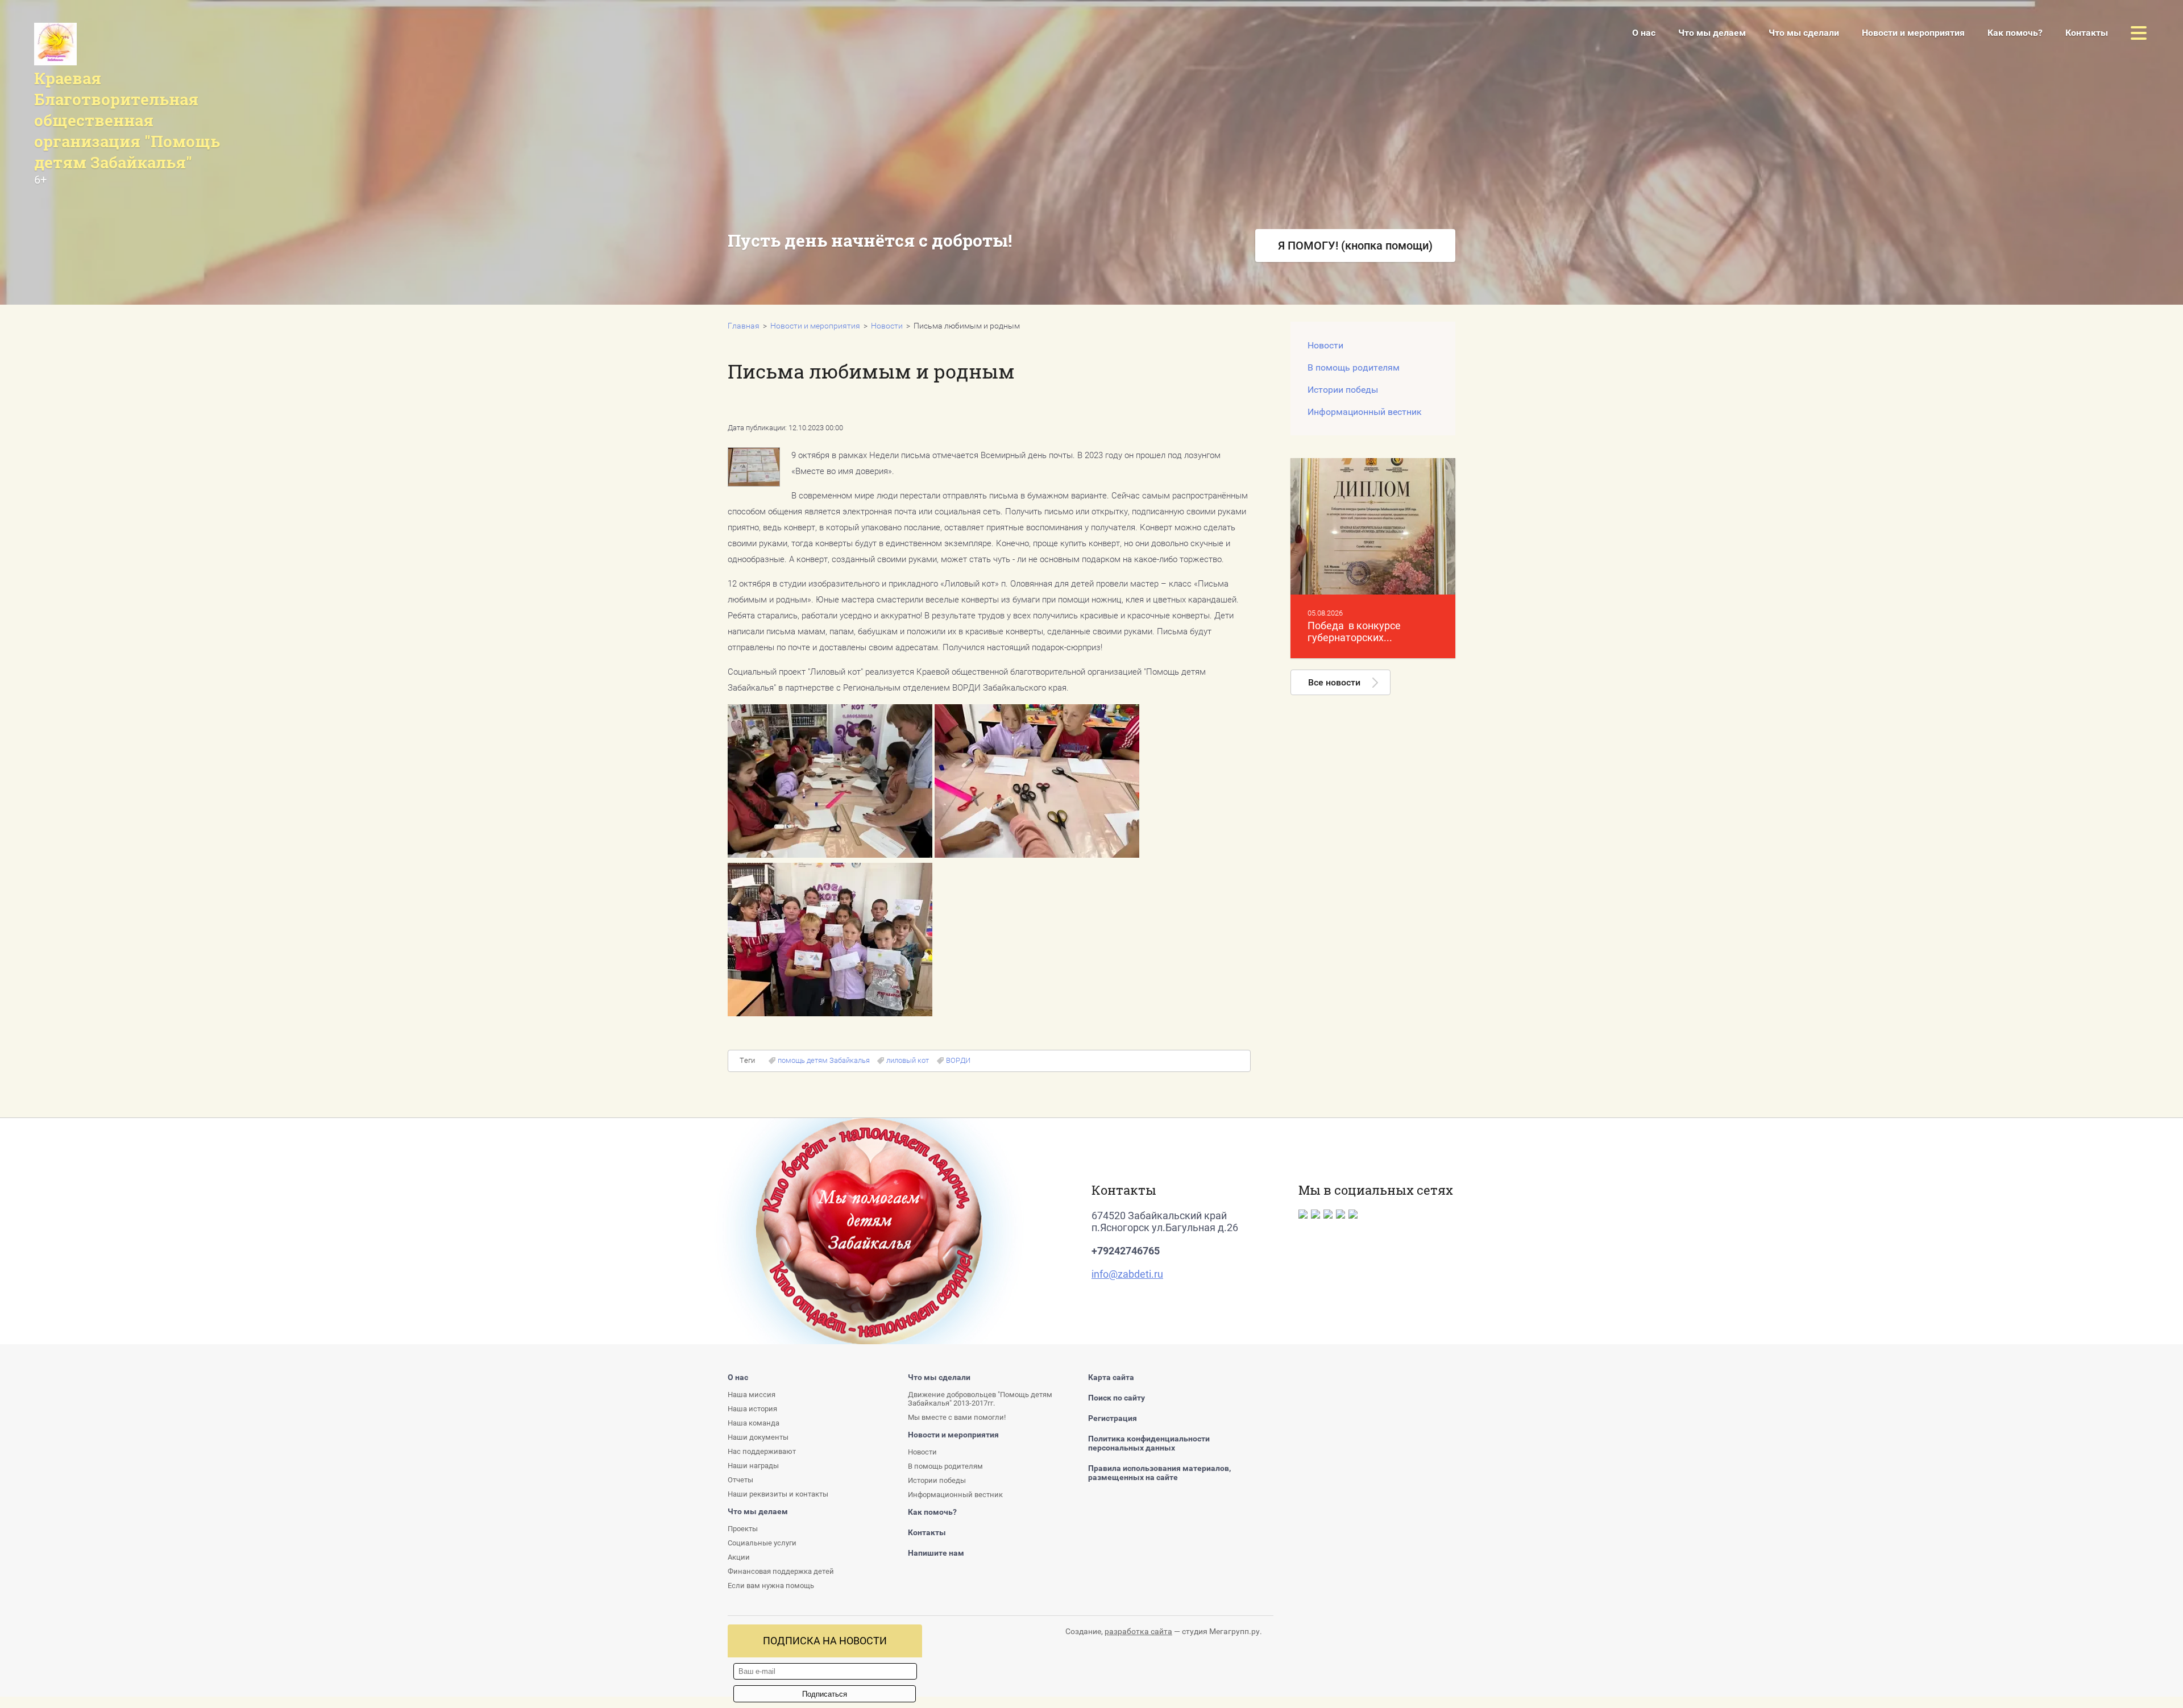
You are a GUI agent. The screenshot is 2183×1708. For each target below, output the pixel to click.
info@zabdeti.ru (1127, 1274)
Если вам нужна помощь (771, 1586)
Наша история (752, 1409)
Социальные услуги (762, 1543)
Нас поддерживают (762, 1451)
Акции (848, 292)
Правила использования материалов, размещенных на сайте (1159, 1473)
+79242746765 (1126, 1251)
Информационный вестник (1365, 412)
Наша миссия (752, 1395)
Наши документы (758, 1437)
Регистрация (1113, 1418)
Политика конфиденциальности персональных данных (1149, 1443)
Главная (744, 326)
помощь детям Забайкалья (824, 1060)
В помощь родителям (1354, 367)
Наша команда (754, 1423)
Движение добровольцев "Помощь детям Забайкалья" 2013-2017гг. (980, 1399)
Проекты (743, 1529)
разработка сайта (1138, 1631)
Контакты (1025, 300)
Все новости (1334, 682)
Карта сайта (1111, 1377)
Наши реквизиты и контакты (778, 1494)
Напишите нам (936, 1553)
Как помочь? (2015, 33)
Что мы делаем (1712, 33)
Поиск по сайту (1117, 1398)
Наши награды (753, 1466)
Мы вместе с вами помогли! (957, 1417)
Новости (887, 326)
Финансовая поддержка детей (781, 1571)
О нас (1644, 33)
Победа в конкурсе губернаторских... (1354, 631)
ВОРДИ (958, 1060)
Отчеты (740, 1480)
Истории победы (1343, 390)
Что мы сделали (1804, 33)
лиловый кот (908, 1060)
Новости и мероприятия (1913, 33)
